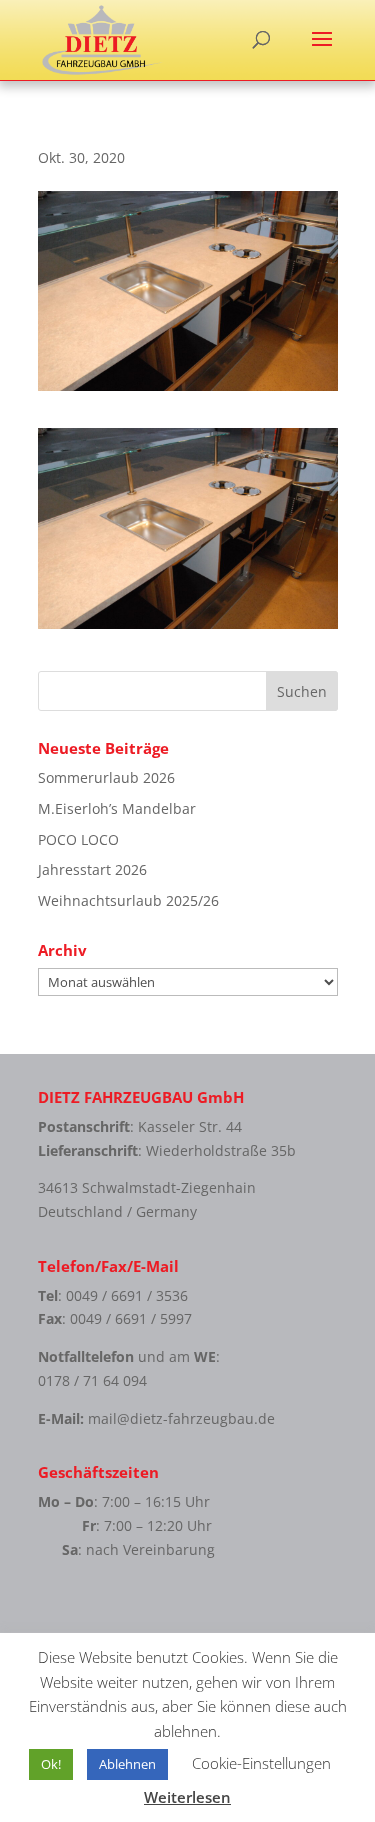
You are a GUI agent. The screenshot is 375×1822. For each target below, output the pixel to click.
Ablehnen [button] (127, 1764)
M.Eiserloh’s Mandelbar (117, 808)
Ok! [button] (51, 1764)
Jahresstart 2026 (92, 869)
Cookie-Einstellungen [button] (261, 1763)
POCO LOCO (78, 839)
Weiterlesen (187, 1797)
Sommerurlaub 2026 (106, 777)
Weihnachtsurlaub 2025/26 (128, 900)
